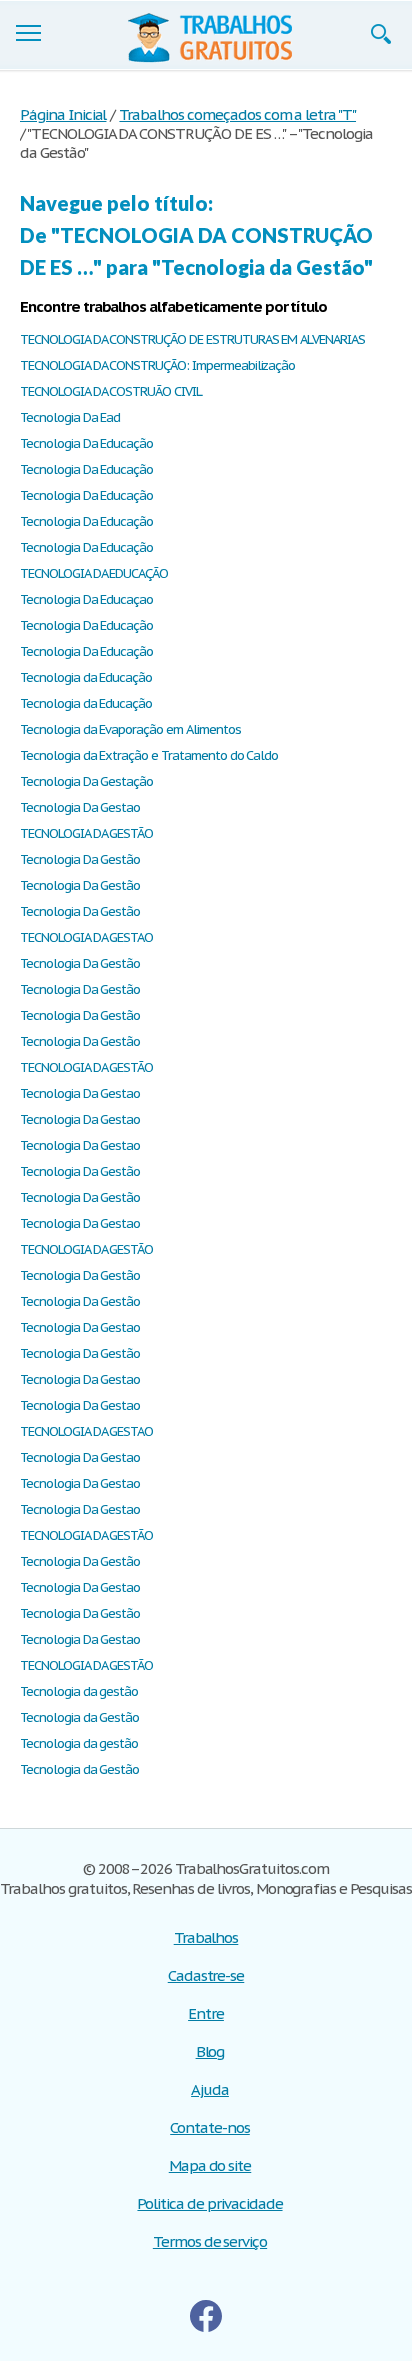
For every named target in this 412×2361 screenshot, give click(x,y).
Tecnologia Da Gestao (80, 807)
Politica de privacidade (209, 2203)
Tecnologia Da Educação (86, 443)
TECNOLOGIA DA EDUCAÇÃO (94, 573)
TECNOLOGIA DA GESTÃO (86, 833)
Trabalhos (206, 1937)
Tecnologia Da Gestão (80, 859)
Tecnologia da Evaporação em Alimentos (130, 729)
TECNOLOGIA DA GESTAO (86, 937)
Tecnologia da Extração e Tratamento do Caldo (149, 755)
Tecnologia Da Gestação (86, 781)
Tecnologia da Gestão (79, 1717)
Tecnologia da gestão (79, 1691)
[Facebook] (206, 2316)
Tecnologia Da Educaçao (86, 599)
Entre (206, 2013)
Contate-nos (210, 2127)
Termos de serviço (210, 2241)
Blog (210, 2051)
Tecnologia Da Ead (70, 417)
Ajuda (210, 2089)
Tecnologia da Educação (86, 677)
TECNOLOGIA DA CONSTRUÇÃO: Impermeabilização (157, 365)
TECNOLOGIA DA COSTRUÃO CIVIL (111, 391)
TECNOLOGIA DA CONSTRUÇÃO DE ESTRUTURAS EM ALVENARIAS (192, 339)
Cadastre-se (206, 1975)
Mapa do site (210, 2165)
